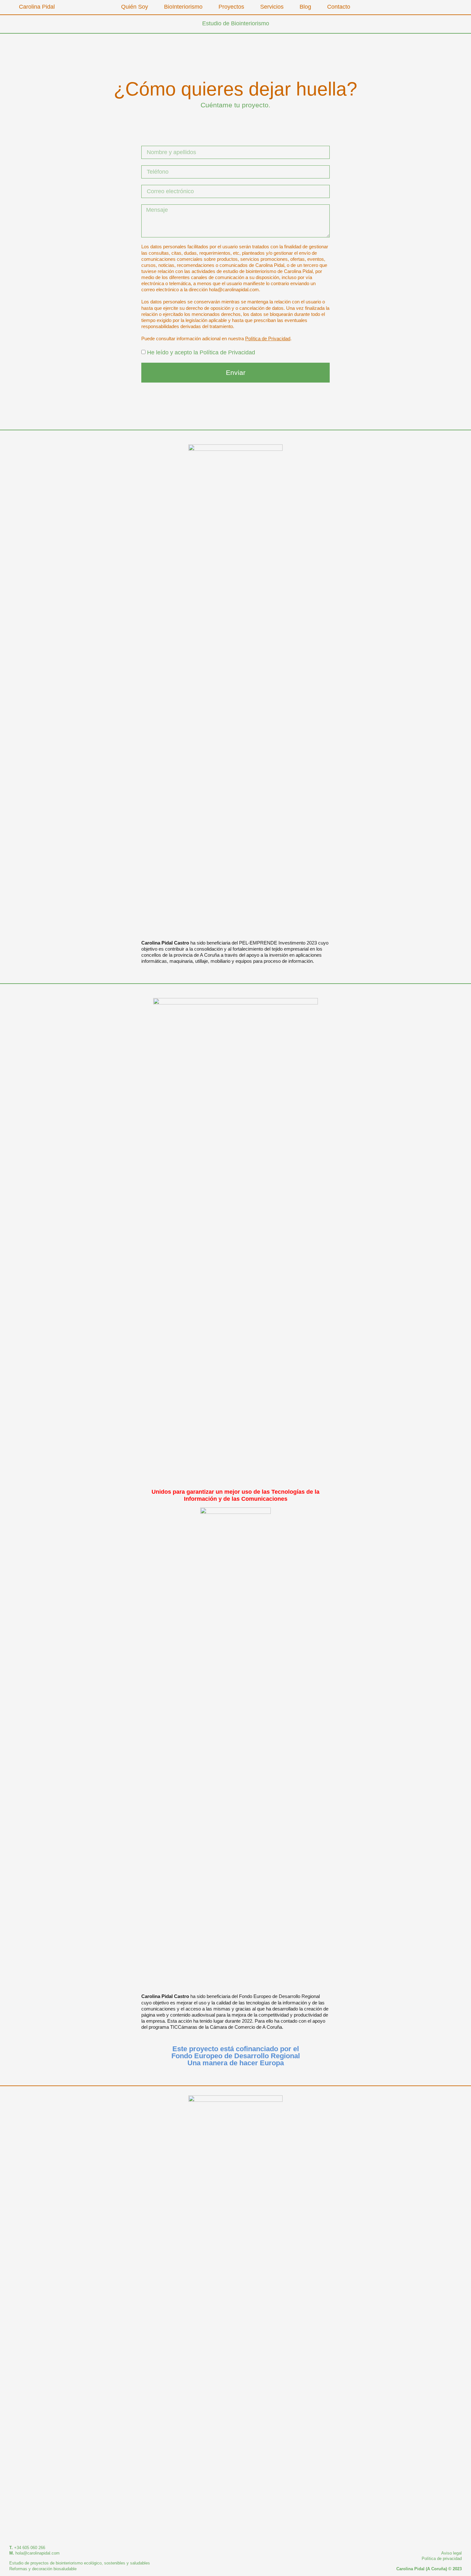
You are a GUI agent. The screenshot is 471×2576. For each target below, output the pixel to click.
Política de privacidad (442, 2559)
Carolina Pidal (37, 7)
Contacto (339, 7)
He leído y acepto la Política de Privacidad (201, 352)
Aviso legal (451, 2553)
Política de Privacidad (268, 339)
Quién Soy (135, 7)
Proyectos (231, 7)
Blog (305, 7)
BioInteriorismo (183, 7)
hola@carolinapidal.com (37, 2553)
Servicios (272, 7)
